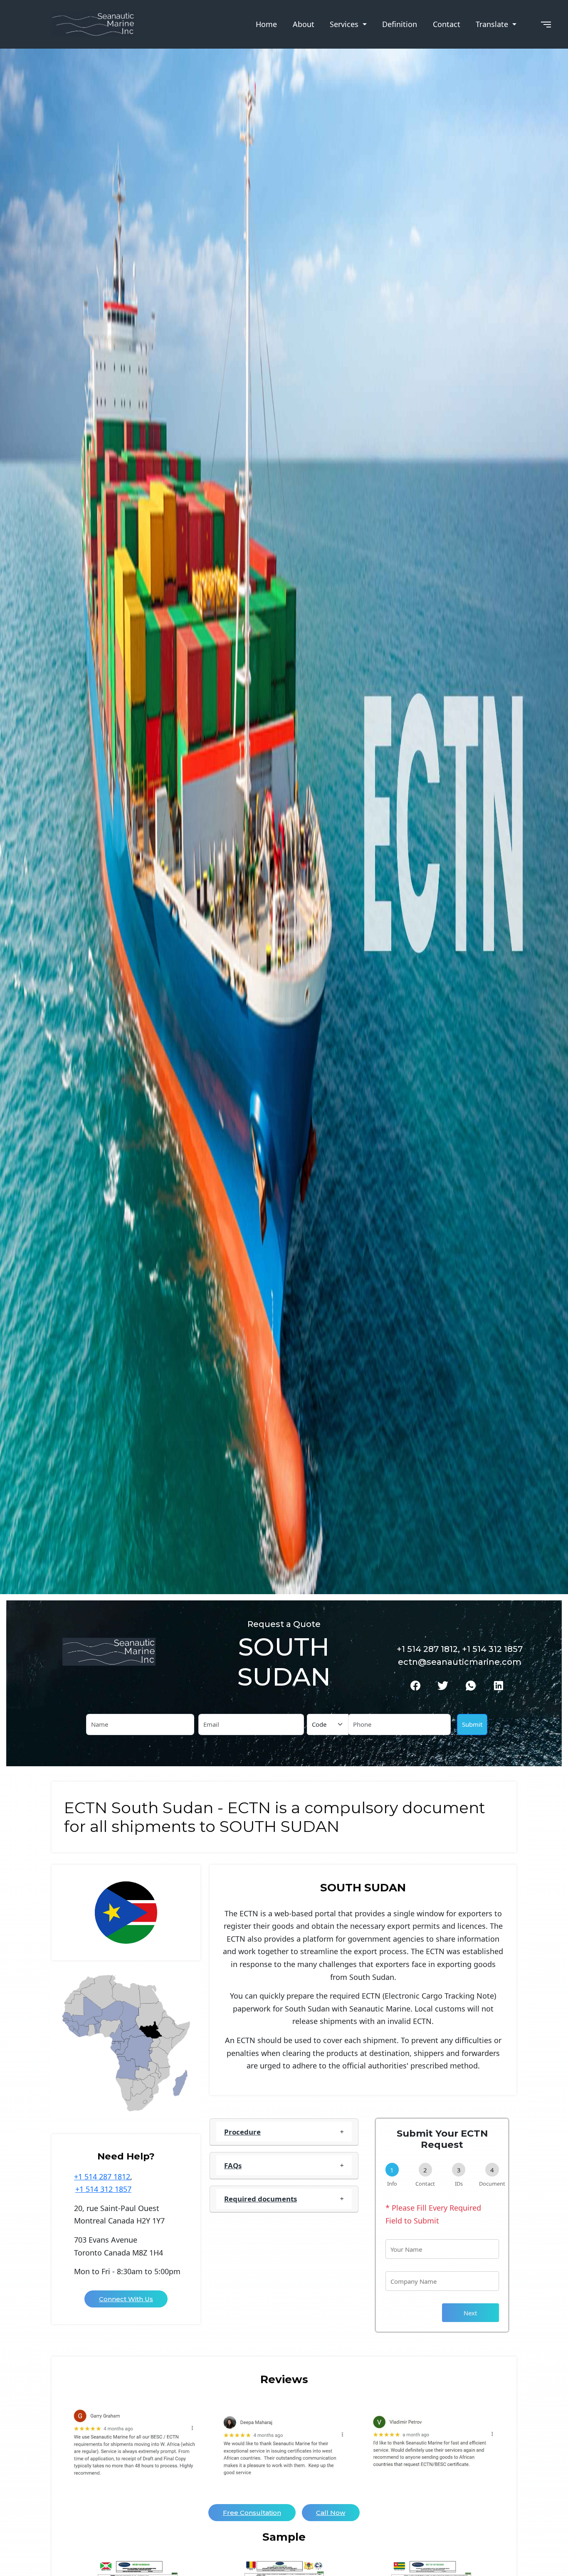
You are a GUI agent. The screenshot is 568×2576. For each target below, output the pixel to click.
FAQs (233, 2166)
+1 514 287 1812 (102, 2177)
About (304, 24)
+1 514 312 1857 (103, 2189)
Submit (472, 1724)
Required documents (261, 2199)
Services (345, 24)
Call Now (331, 2513)
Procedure (242, 2132)
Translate (493, 24)
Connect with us (126, 2299)
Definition (400, 24)
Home (266, 24)
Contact (447, 24)
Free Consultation (252, 2513)
